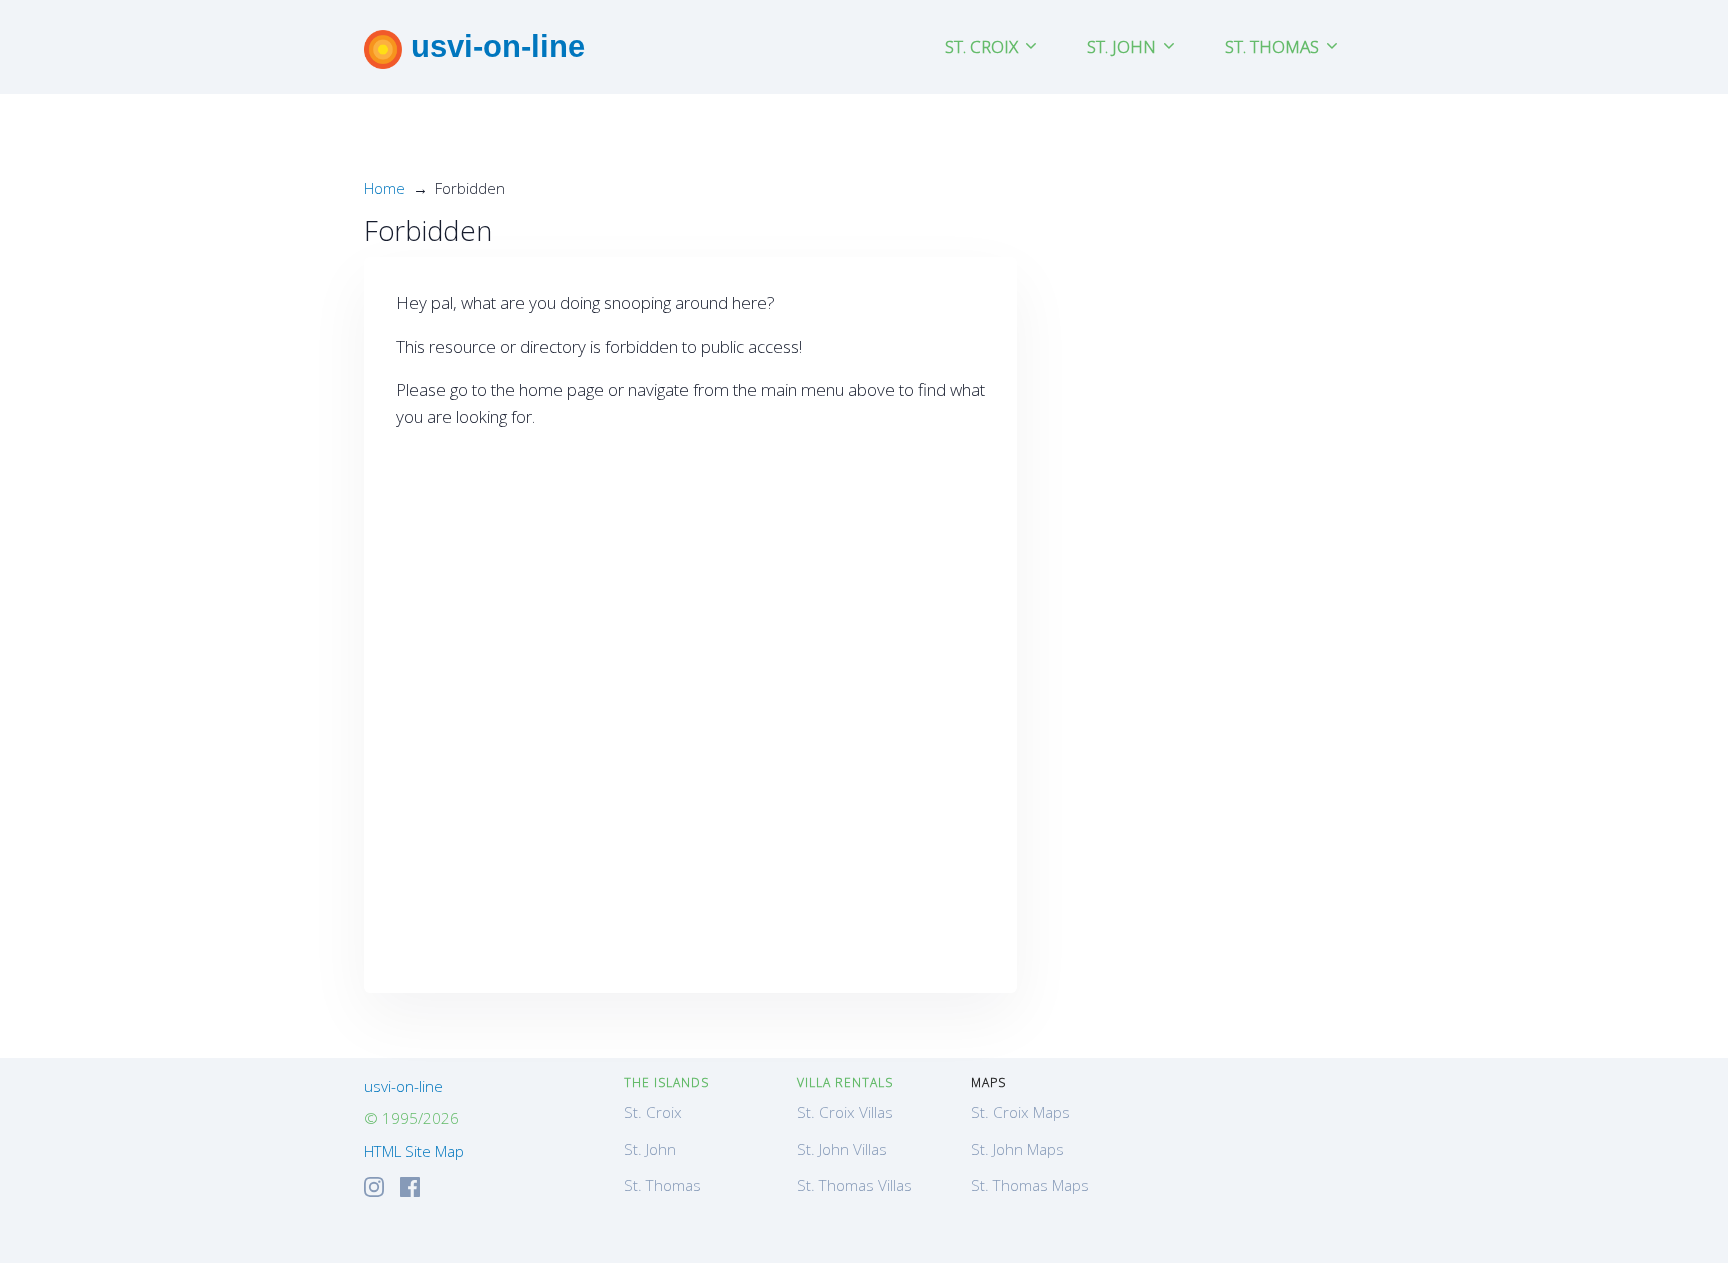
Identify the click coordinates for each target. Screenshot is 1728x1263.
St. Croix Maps (1020, 1112)
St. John (650, 1149)
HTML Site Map (414, 1151)
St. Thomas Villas (854, 1185)
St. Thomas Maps (1030, 1185)
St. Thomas (662, 1185)
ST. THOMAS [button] (1274, 46)
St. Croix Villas (845, 1112)
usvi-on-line (493, 46)
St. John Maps (1017, 1149)
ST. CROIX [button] (983, 46)
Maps (988, 1082)
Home (384, 188)
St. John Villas (842, 1149)
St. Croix (653, 1112)
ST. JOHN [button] (1123, 46)
